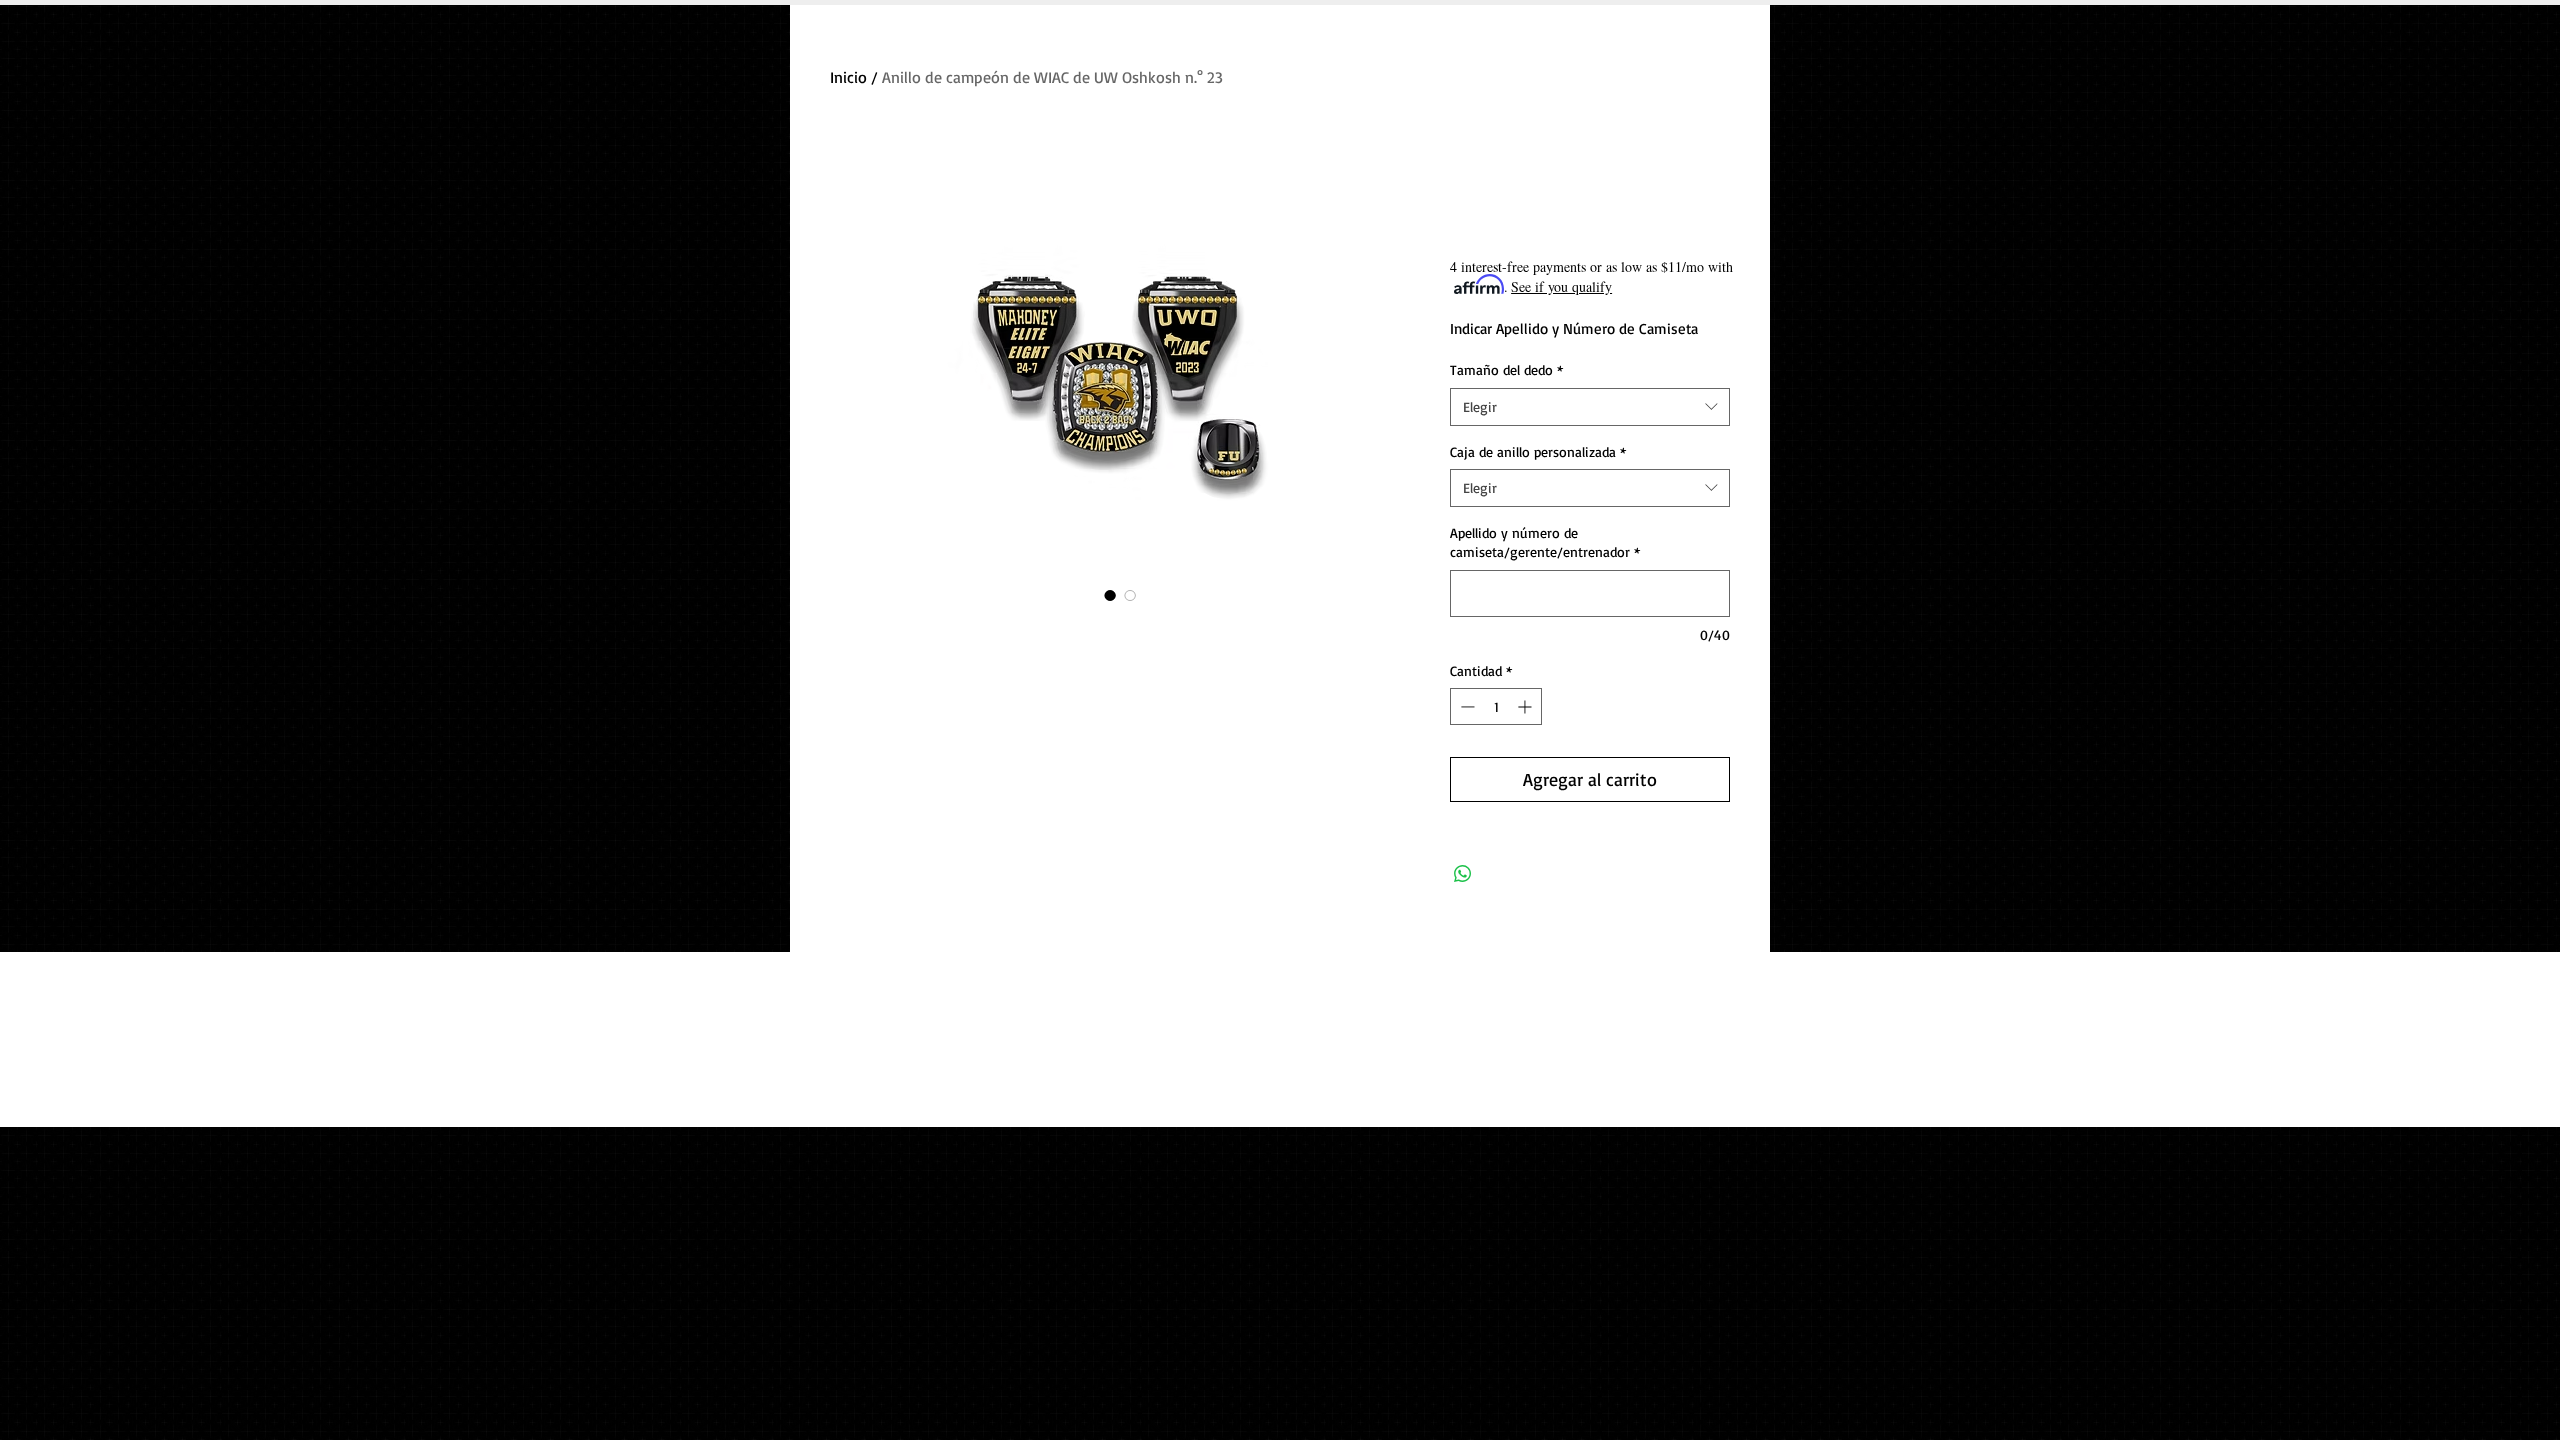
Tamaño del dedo (1506, 369)
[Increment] (1526, 706)
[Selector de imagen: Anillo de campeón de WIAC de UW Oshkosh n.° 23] (1110, 595)
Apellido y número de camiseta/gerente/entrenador (1545, 542)
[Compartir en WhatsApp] (1463, 874)
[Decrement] (1465, 706)
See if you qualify (1561, 286)
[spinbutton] (1496, 706)
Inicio (848, 77)
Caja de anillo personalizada (1538, 451)
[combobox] (1590, 407)
